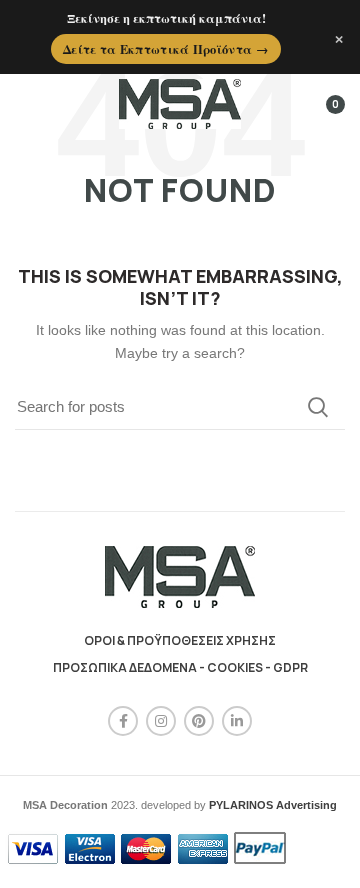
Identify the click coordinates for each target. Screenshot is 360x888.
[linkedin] (237, 721)
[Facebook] (123, 721)
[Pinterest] (199, 721)
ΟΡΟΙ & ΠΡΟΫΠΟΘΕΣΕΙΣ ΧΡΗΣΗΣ (180, 640)
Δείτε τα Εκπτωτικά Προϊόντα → (166, 49)
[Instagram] (161, 721)
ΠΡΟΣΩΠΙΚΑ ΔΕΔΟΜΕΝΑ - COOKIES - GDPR (180, 667)
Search (318, 407)
